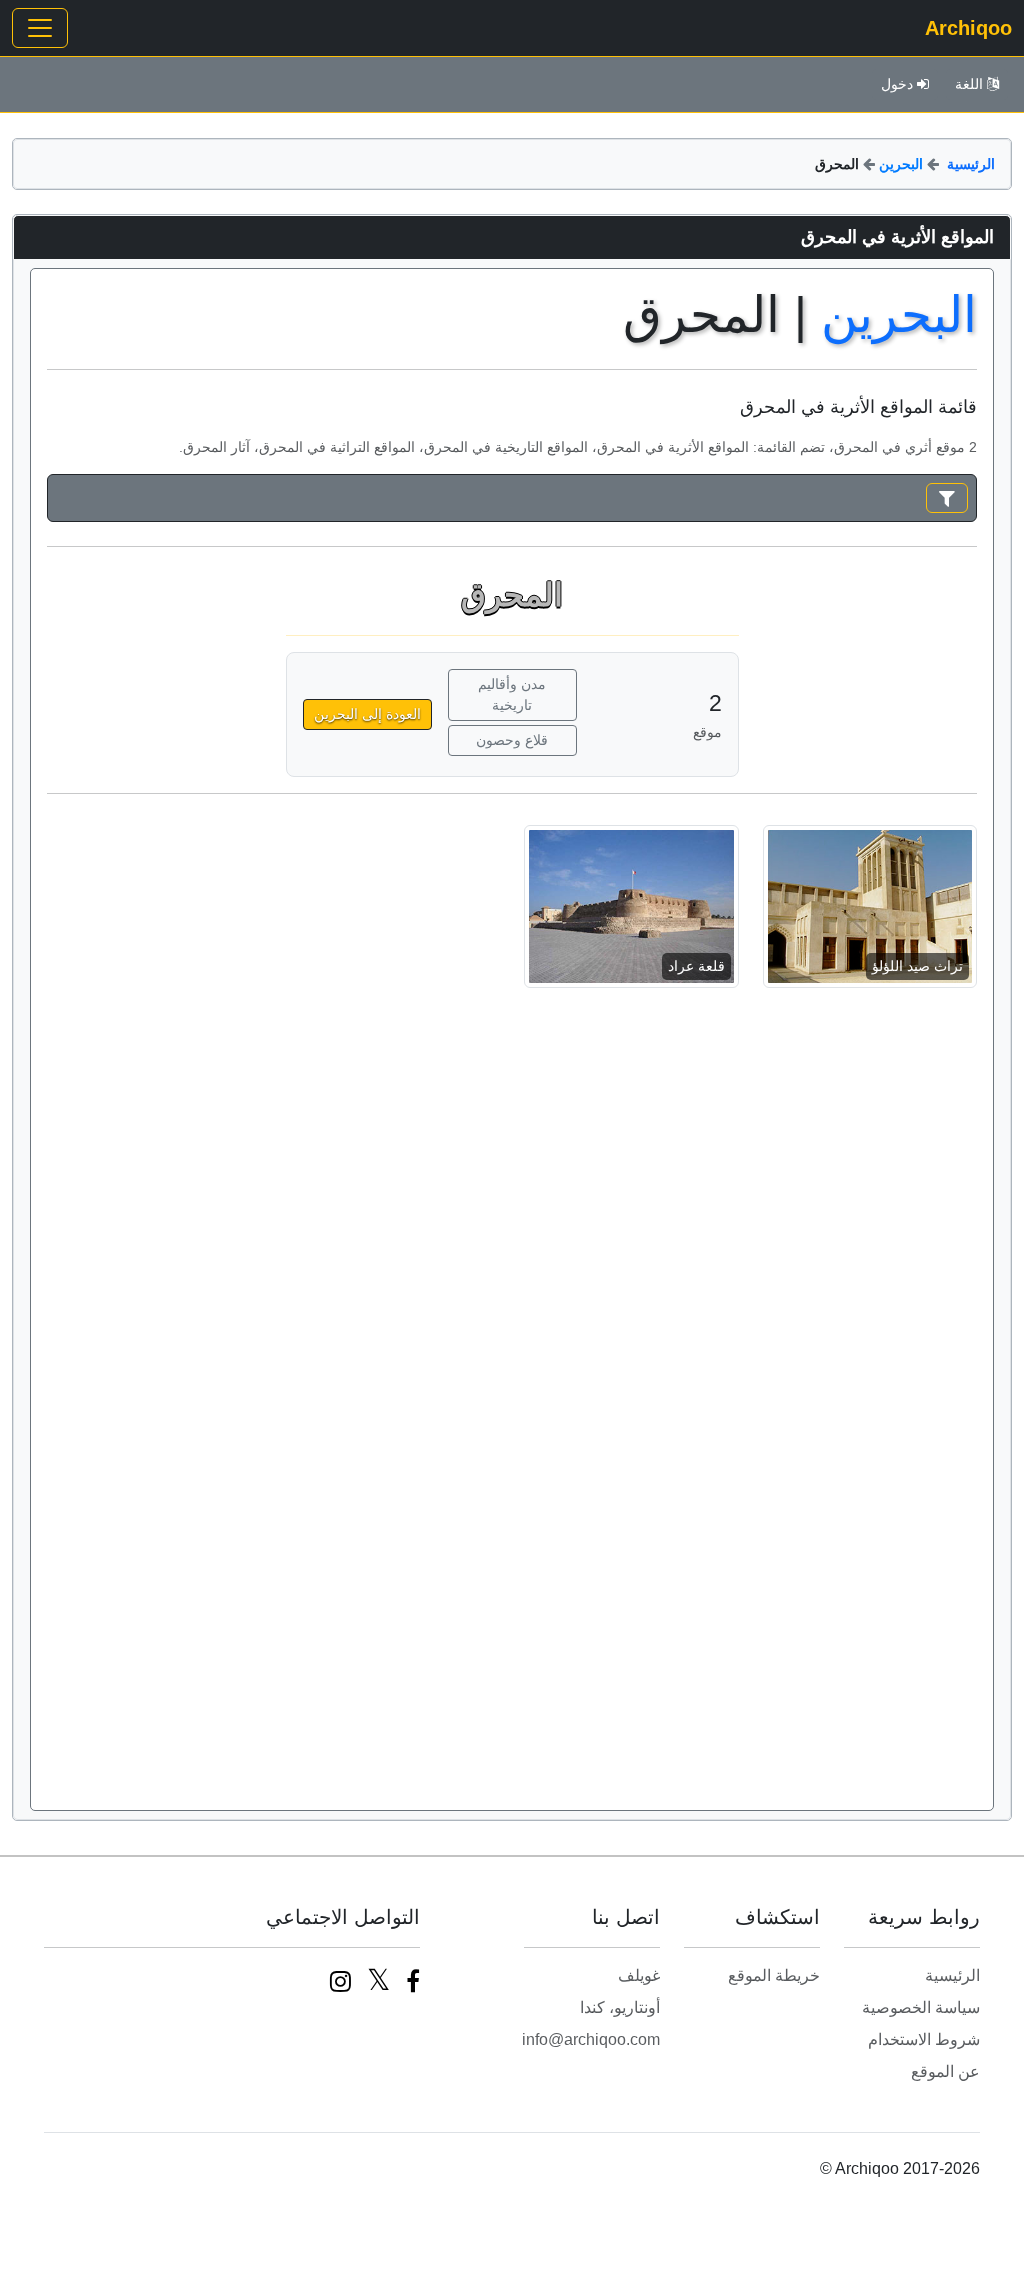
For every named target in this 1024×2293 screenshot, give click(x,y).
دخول (897, 84)
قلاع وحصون (512, 740)
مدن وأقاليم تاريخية (512, 694)
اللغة (969, 84)
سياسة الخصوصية (921, 2007)
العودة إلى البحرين (367, 714)
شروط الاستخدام (924, 2039)
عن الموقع (945, 2071)
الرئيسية (971, 164)
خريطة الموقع (774, 1975)
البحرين (901, 164)
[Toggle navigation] (40, 28)
